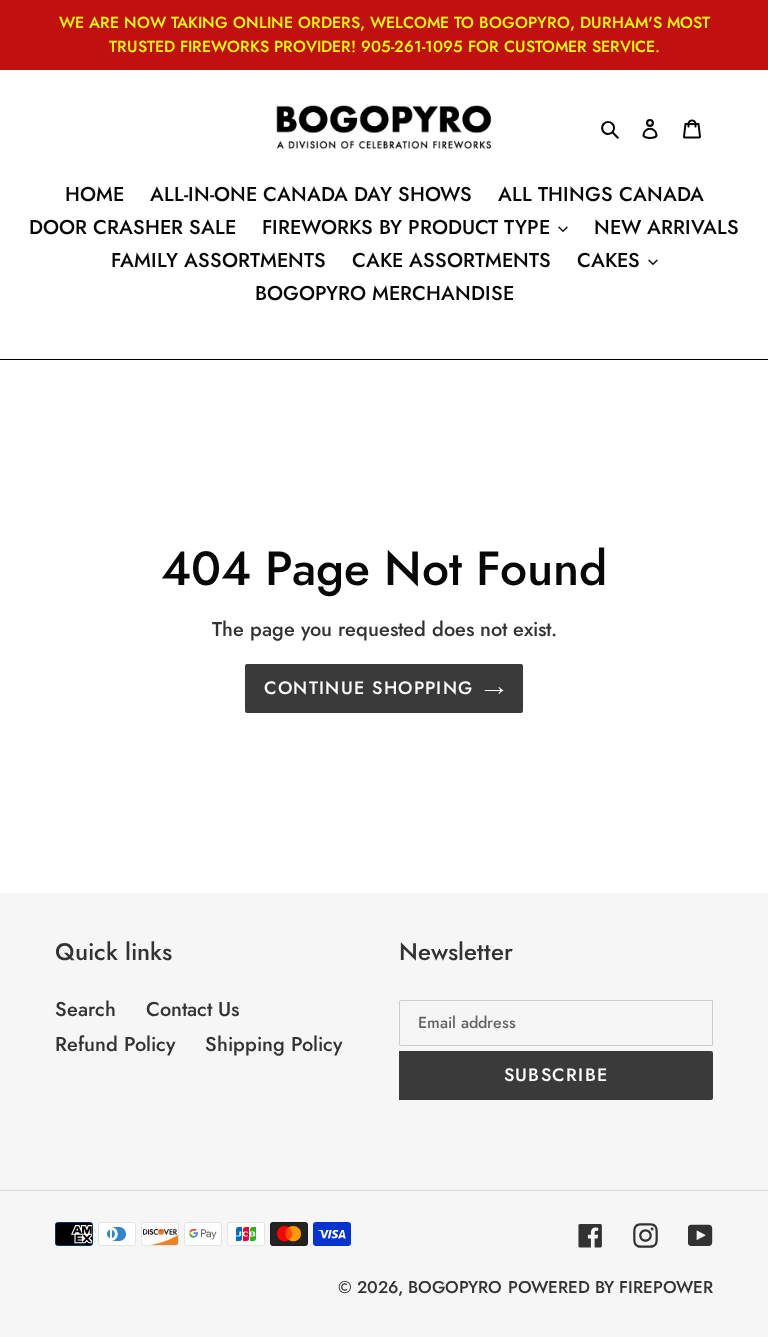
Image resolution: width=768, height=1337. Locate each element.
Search (85, 1009)
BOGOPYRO (455, 1287)
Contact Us (192, 1009)
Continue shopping (368, 688)
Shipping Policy (273, 1044)
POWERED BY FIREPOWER (610, 1287)
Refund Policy (115, 1044)
